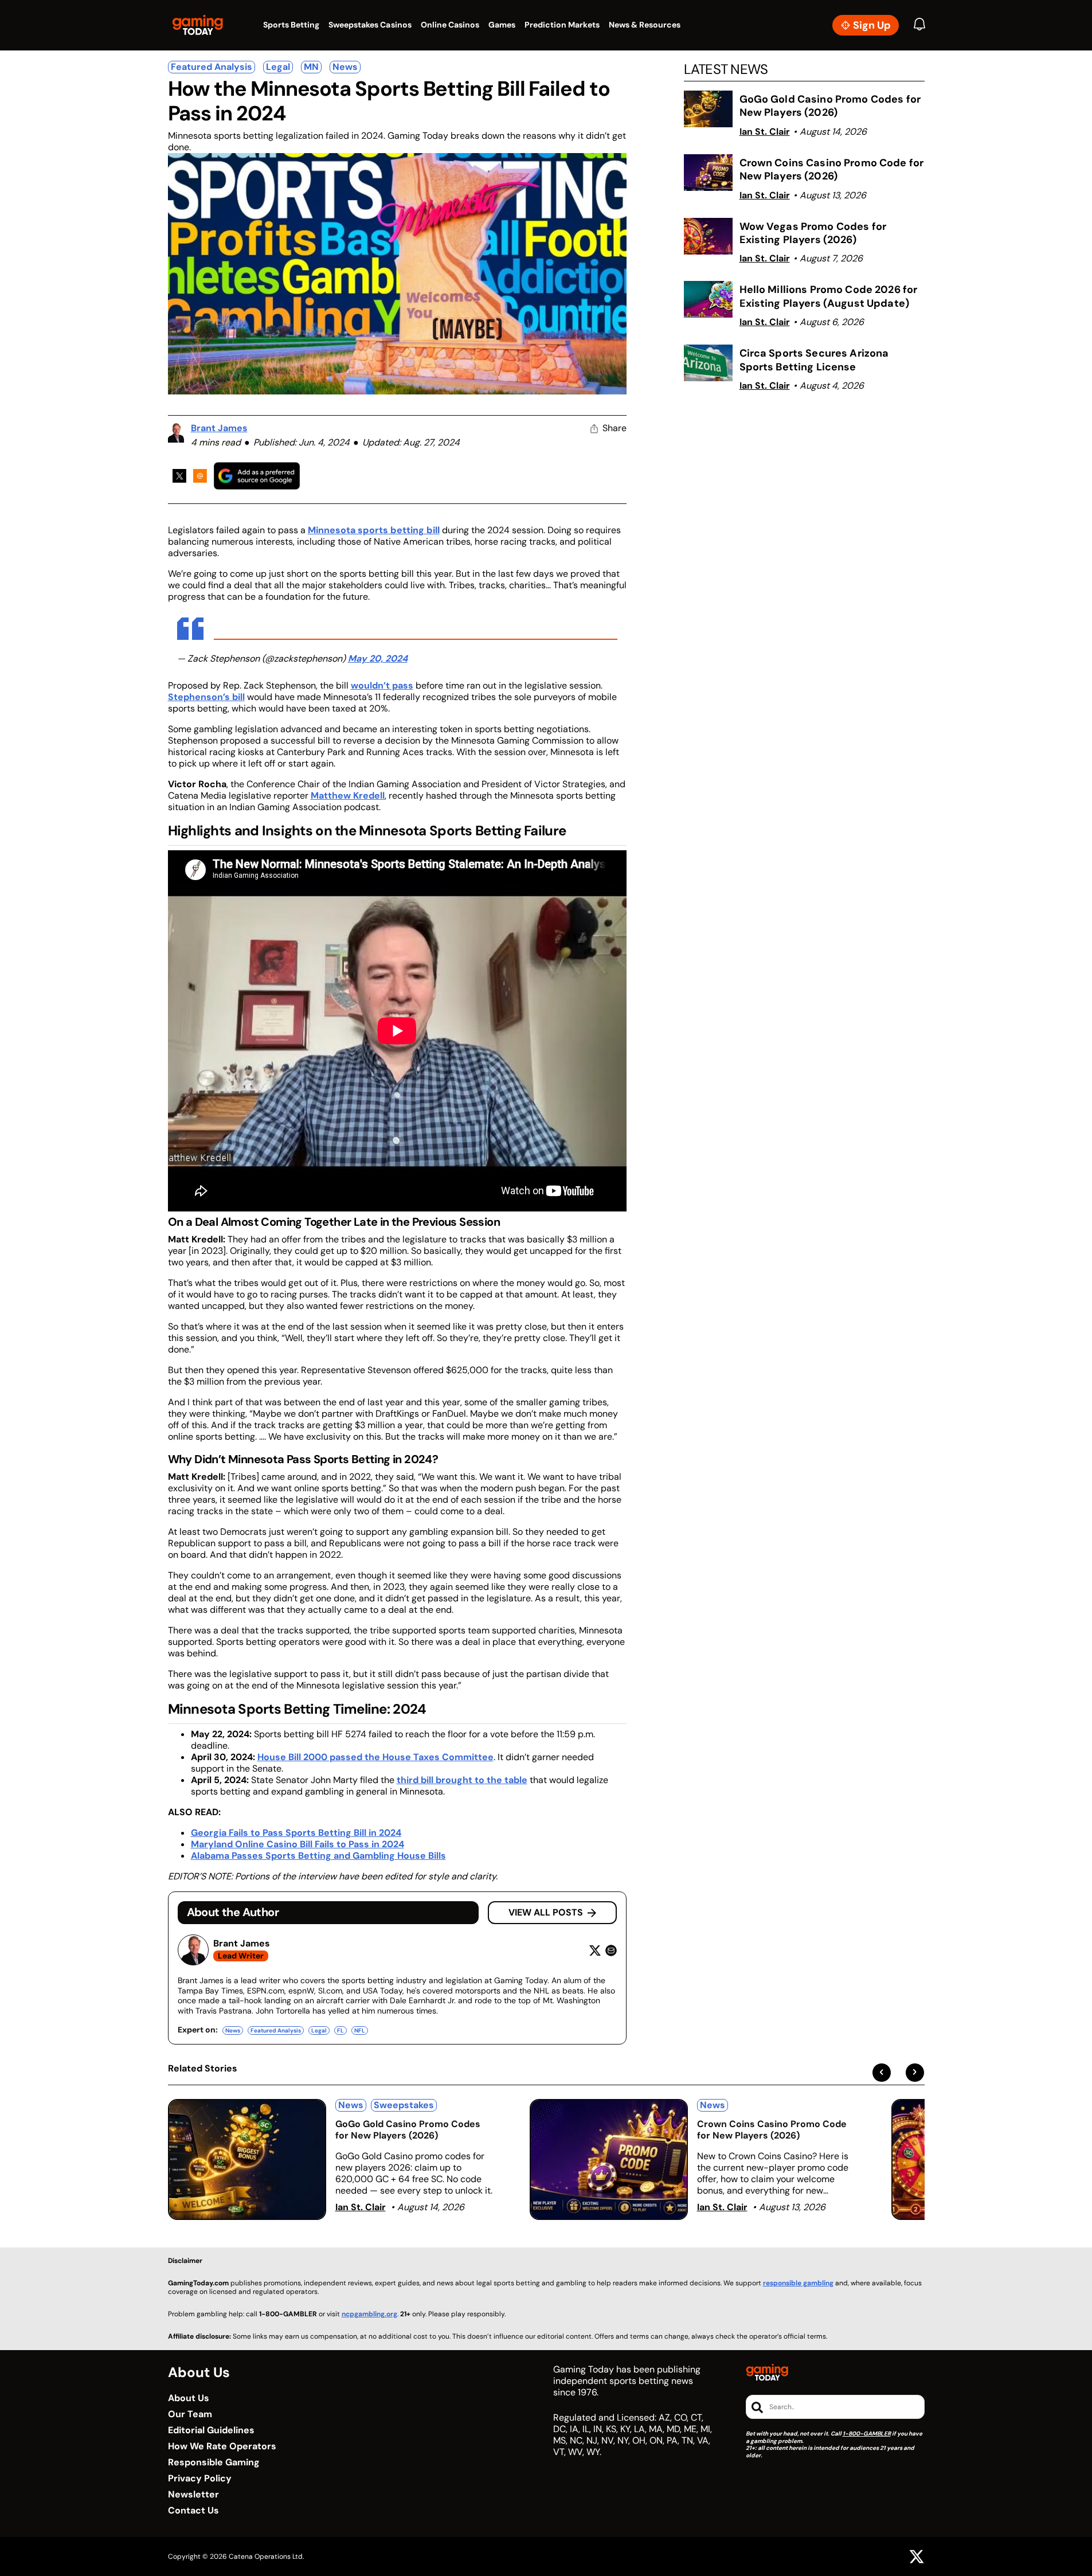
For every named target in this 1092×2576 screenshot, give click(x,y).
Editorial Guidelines (211, 2430)
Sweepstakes (404, 2105)
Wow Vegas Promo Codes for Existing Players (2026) (813, 233)
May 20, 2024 (378, 658)
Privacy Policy (200, 2479)
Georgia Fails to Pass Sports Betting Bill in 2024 (296, 1833)
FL (340, 2030)
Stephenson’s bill (206, 697)
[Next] (915, 2073)
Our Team (190, 2414)
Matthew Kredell (348, 796)
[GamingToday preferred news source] (257, 476)
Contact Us (193, 2511)
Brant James (219, 428)
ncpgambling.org (369, 2314)
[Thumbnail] (247, 2159)
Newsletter (193, 2495)
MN (311, 67)
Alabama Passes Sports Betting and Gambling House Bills (318, 1856)
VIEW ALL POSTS (546, 1912)
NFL (360, 2030)
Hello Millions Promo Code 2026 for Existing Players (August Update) (829, 296)
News (345, 67)
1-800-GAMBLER (867, 2434)
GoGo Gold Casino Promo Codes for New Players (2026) (830, 106)
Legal (278, 67)
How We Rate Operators (222, 2446)
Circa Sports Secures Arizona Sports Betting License (814, 360)
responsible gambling (798, 2283)
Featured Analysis (212, 67)
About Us (189, 2398)
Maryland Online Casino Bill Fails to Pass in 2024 (298, 1844)
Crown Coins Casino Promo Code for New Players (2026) (832, 169)
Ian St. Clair (765, 132)
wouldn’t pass (382, 685)
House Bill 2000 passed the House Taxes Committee (375, 1757)
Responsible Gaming (214, 2462)
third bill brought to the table (462, 1780)
